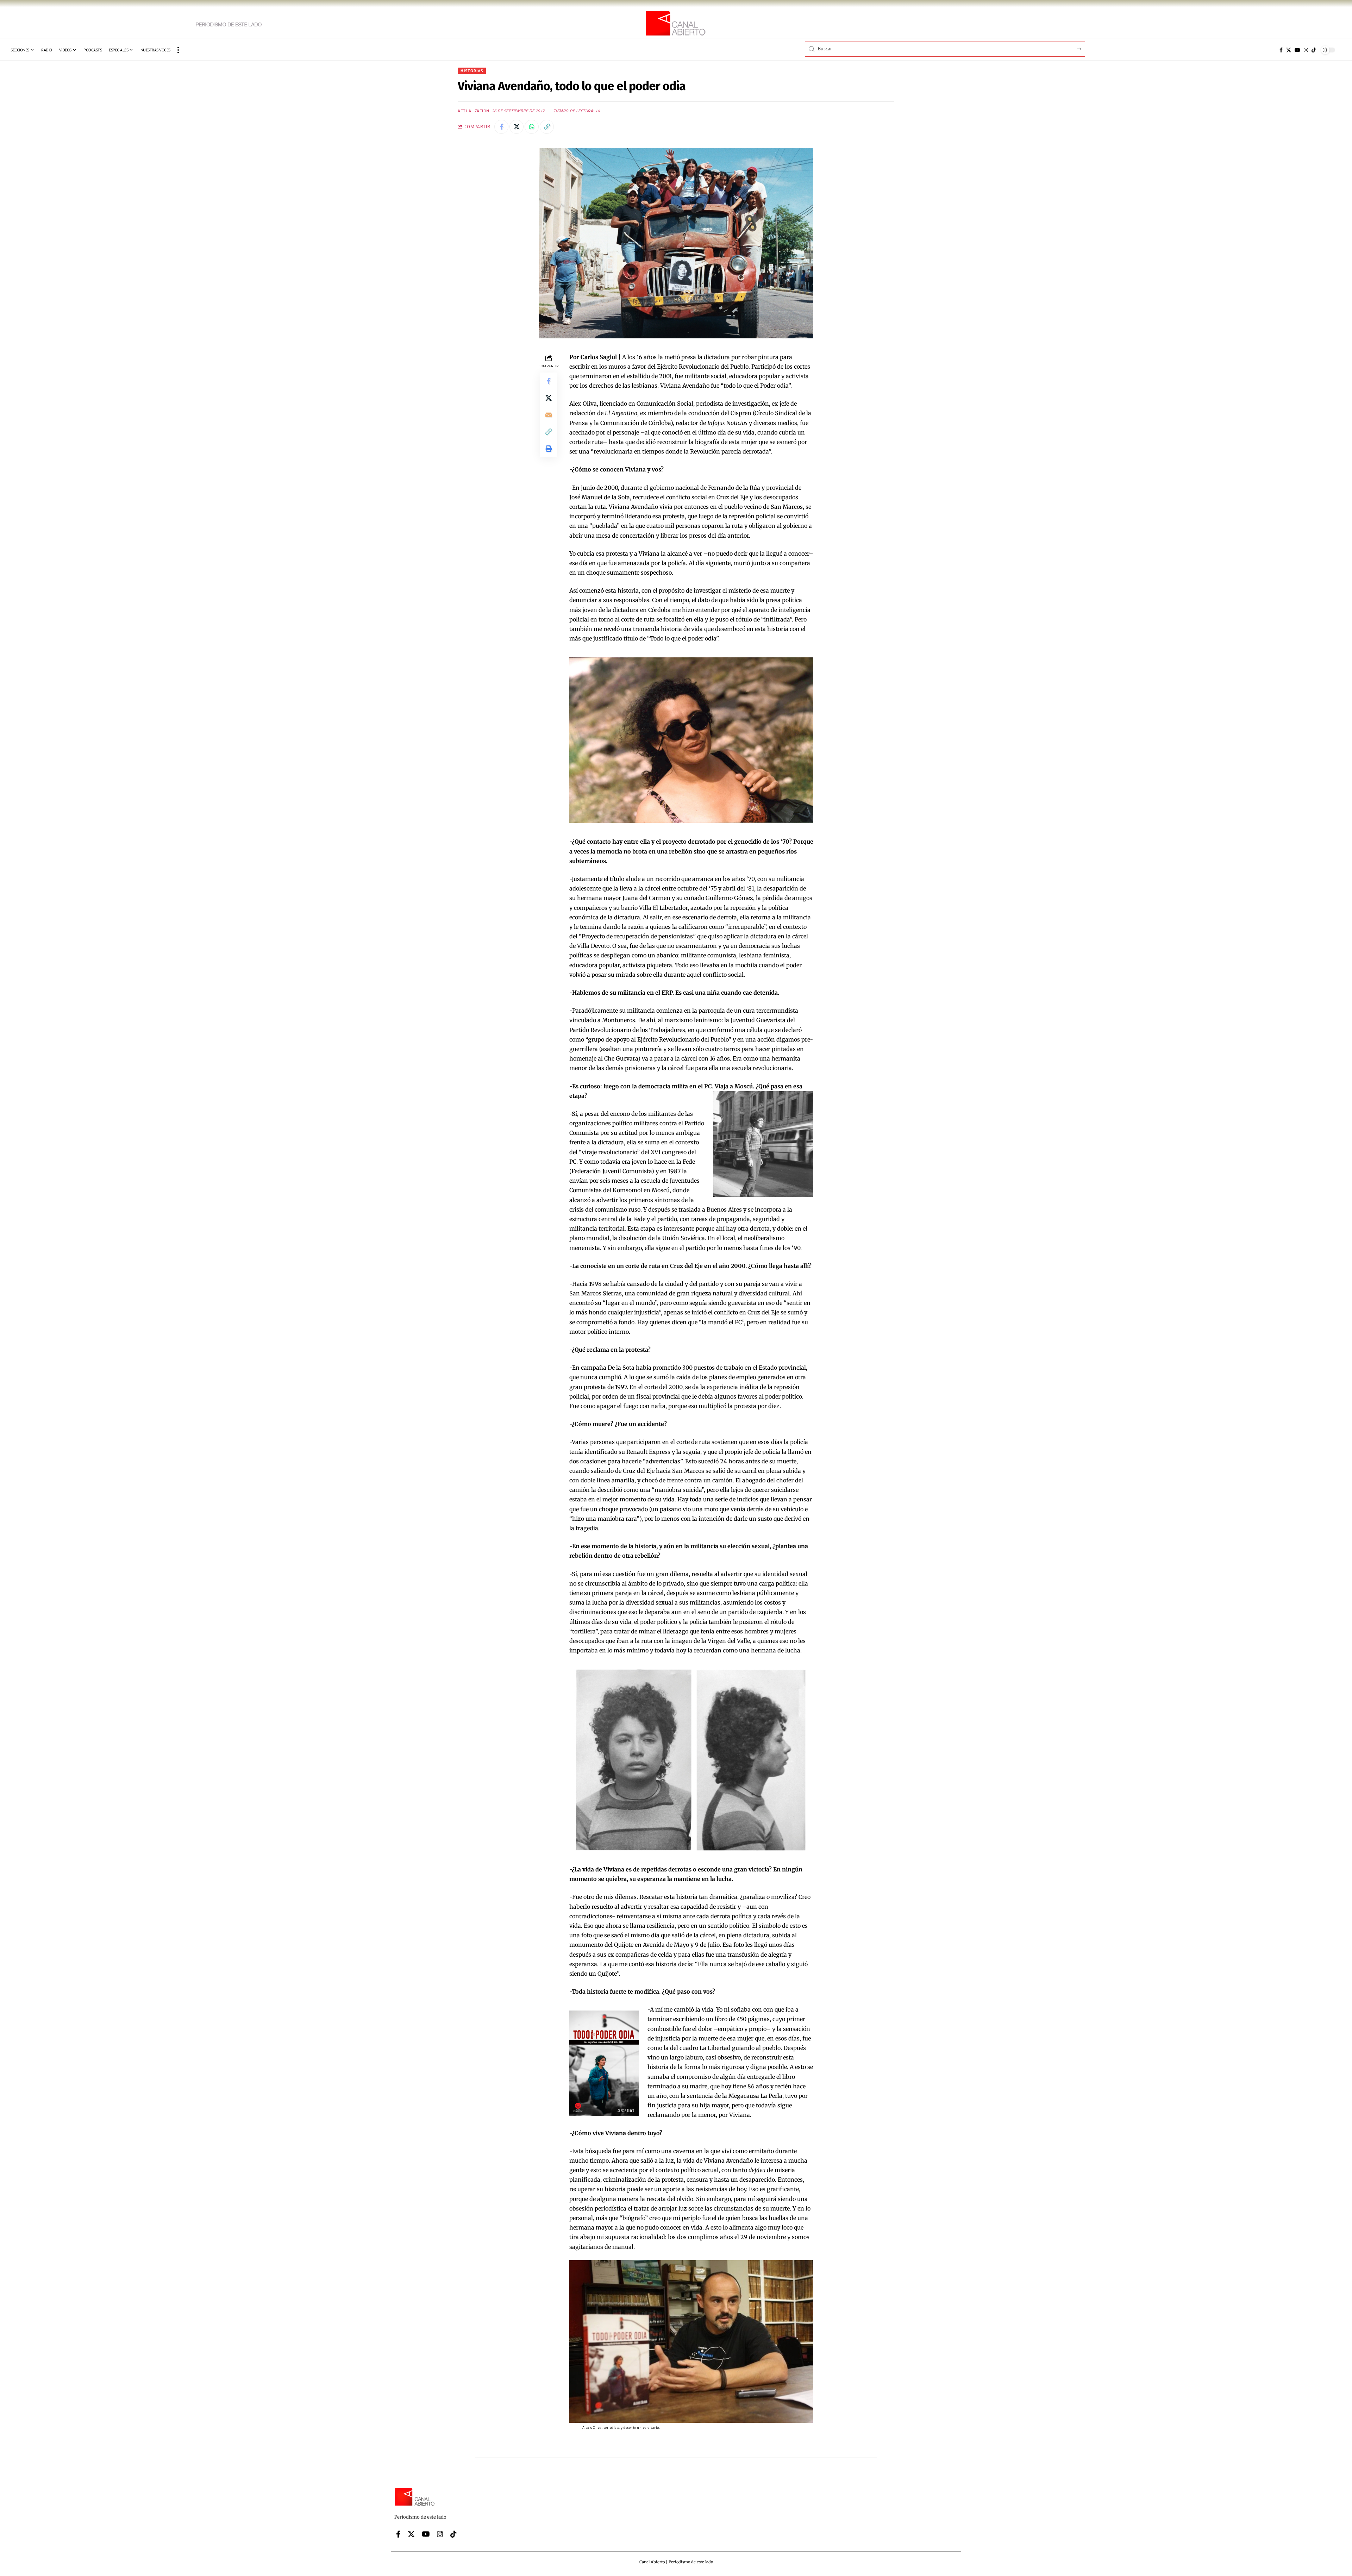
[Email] (549, 415)
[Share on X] (517, 127)
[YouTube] (1297, 50)
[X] (1289, 50)
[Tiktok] (1314, 50)
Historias (472, 71)
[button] (178, 50)
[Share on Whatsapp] (532, 127)
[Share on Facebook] (501, 127)
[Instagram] (1306, 50)
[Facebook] (1281, 50)
